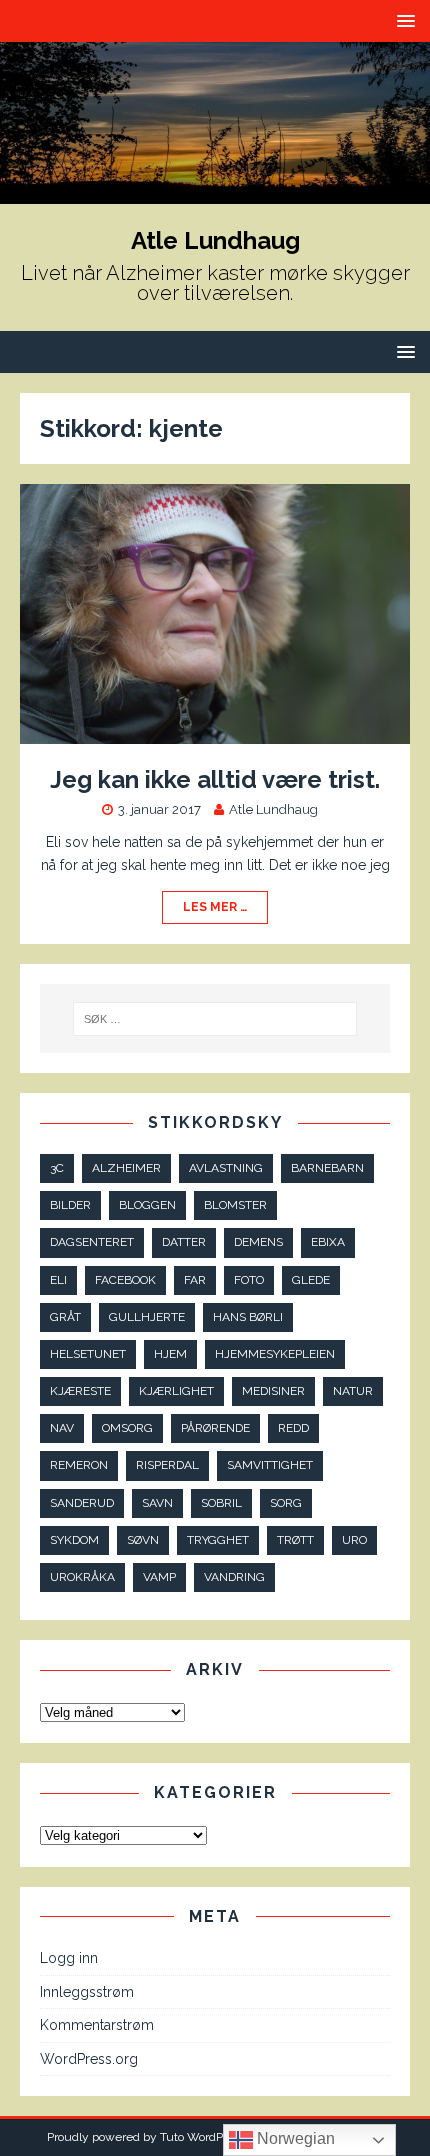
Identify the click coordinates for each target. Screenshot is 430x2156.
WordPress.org (89, 2059)
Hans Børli (248, 1317)
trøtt (295, 1540)
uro (354, 1540)
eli (58, 1280)
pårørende (215, 1428)
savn (157, 1503)
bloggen (147, 1205)
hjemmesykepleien (275, 1354)
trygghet (218, 1540)
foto (249, 1280)
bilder (70, 1205)
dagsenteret (92, 1242)
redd (293, 1428)
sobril (221, 1503)
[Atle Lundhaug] (215, 192)
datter (184, 1242)
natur (353, 1391)
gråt (65, 1317)
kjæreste (80, 1391)
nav (62, 1428)
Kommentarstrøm (97, 2025)
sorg (286, 1503)
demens (258, 1242)
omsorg (127, 1428)
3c (57, 1168)
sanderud (82, 1503)
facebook (125, 1280)
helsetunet (88, 1354)
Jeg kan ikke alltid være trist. (215, 779)
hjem (170, 1354)
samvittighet (270, 1465)
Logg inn (69, 1958)
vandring (234, 1577)
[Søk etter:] (215, 1019)
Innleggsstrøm (87, 1992)
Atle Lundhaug (273, 809)
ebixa (328, 1242)
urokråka (82, 1577)
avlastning (226, 1168)
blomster (235, 1205)
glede (311, 1280)
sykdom (74, 1540)
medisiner (273, 1391)
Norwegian (294, 2138)
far (195, 1280)
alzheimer (126, 1168)
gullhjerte (147, 1317)
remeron (79, 1465)
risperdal (167, 1465)
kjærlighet (176, 1391)
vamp (159, 1577)
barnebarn (327, 1168)
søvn (143, 1540)
